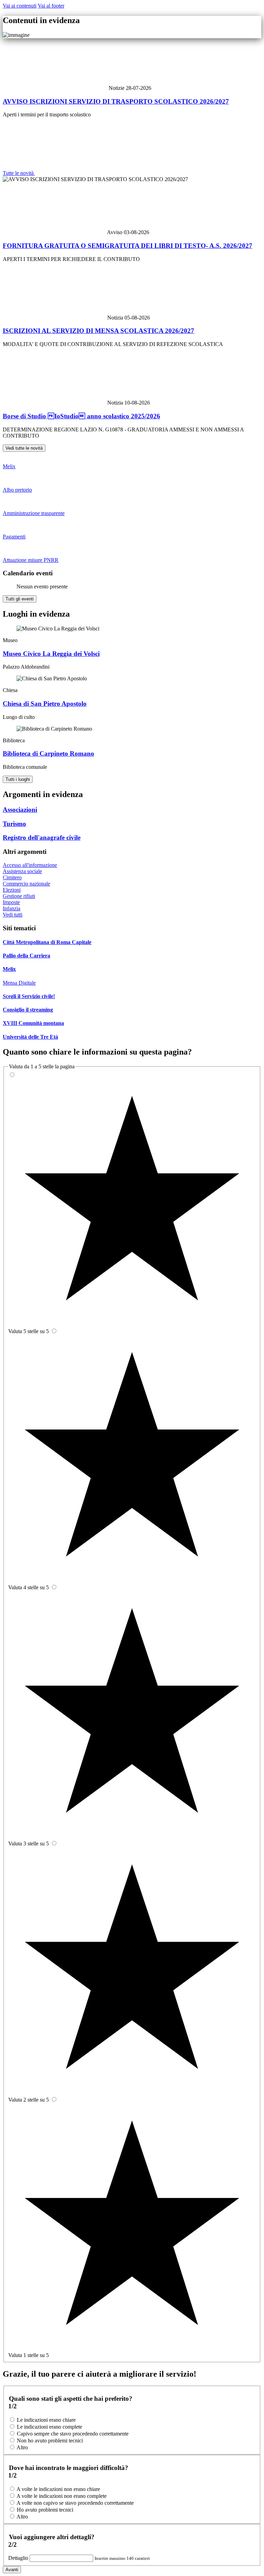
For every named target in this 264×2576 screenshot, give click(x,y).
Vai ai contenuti (20, 6)
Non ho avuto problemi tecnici (50, 2441)
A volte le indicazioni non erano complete (62, 2496)
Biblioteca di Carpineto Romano (48, 753)
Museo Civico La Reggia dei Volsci (51, 654)
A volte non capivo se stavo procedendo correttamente (75, 2503)
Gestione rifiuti (19, 896)
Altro (22, 2447)
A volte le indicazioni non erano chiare (58, 2489)
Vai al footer (51, 6)
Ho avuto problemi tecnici (45, 2510)
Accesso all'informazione (30, 865)
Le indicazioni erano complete (49, 2427)
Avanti (12, 2570)
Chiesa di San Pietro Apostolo (45, 704)
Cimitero (12, 877)
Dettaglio (19, 2558)
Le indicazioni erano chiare (46, 2420)
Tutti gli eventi (20, 599)
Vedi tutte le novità (24, 448)
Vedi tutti (13, 915)
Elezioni (12, 890)
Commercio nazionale (26, 884)
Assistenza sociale (22, 871)
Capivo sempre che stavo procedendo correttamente (73, 2434)
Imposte (11, 902)
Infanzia (12, 908)
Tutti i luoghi (18, 779)
